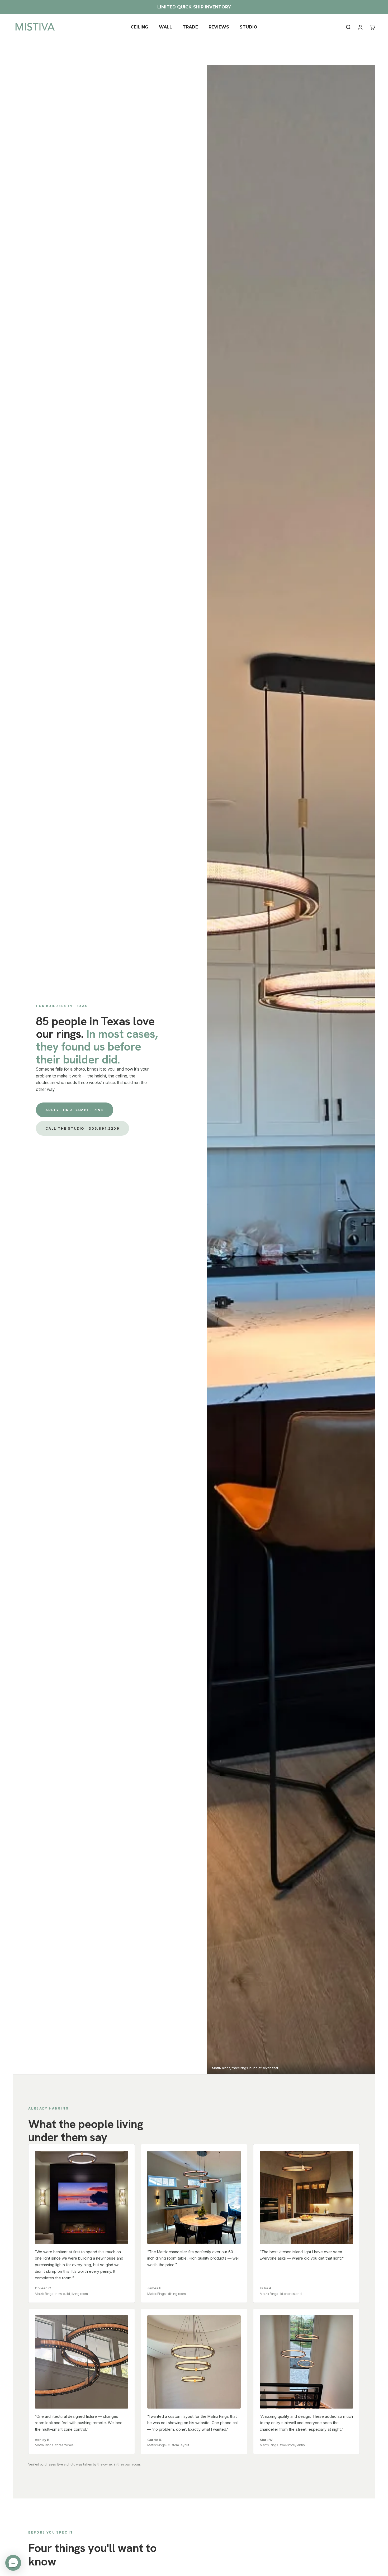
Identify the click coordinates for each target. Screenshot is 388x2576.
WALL (165, 27)
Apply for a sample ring (75, 1110)
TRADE (190, 27)
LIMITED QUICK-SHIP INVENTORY (194, 7)
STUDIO (249, 27)
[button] (13, 2563)
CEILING (139, 27)
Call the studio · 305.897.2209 (82, 1128)
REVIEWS (219, 27)
